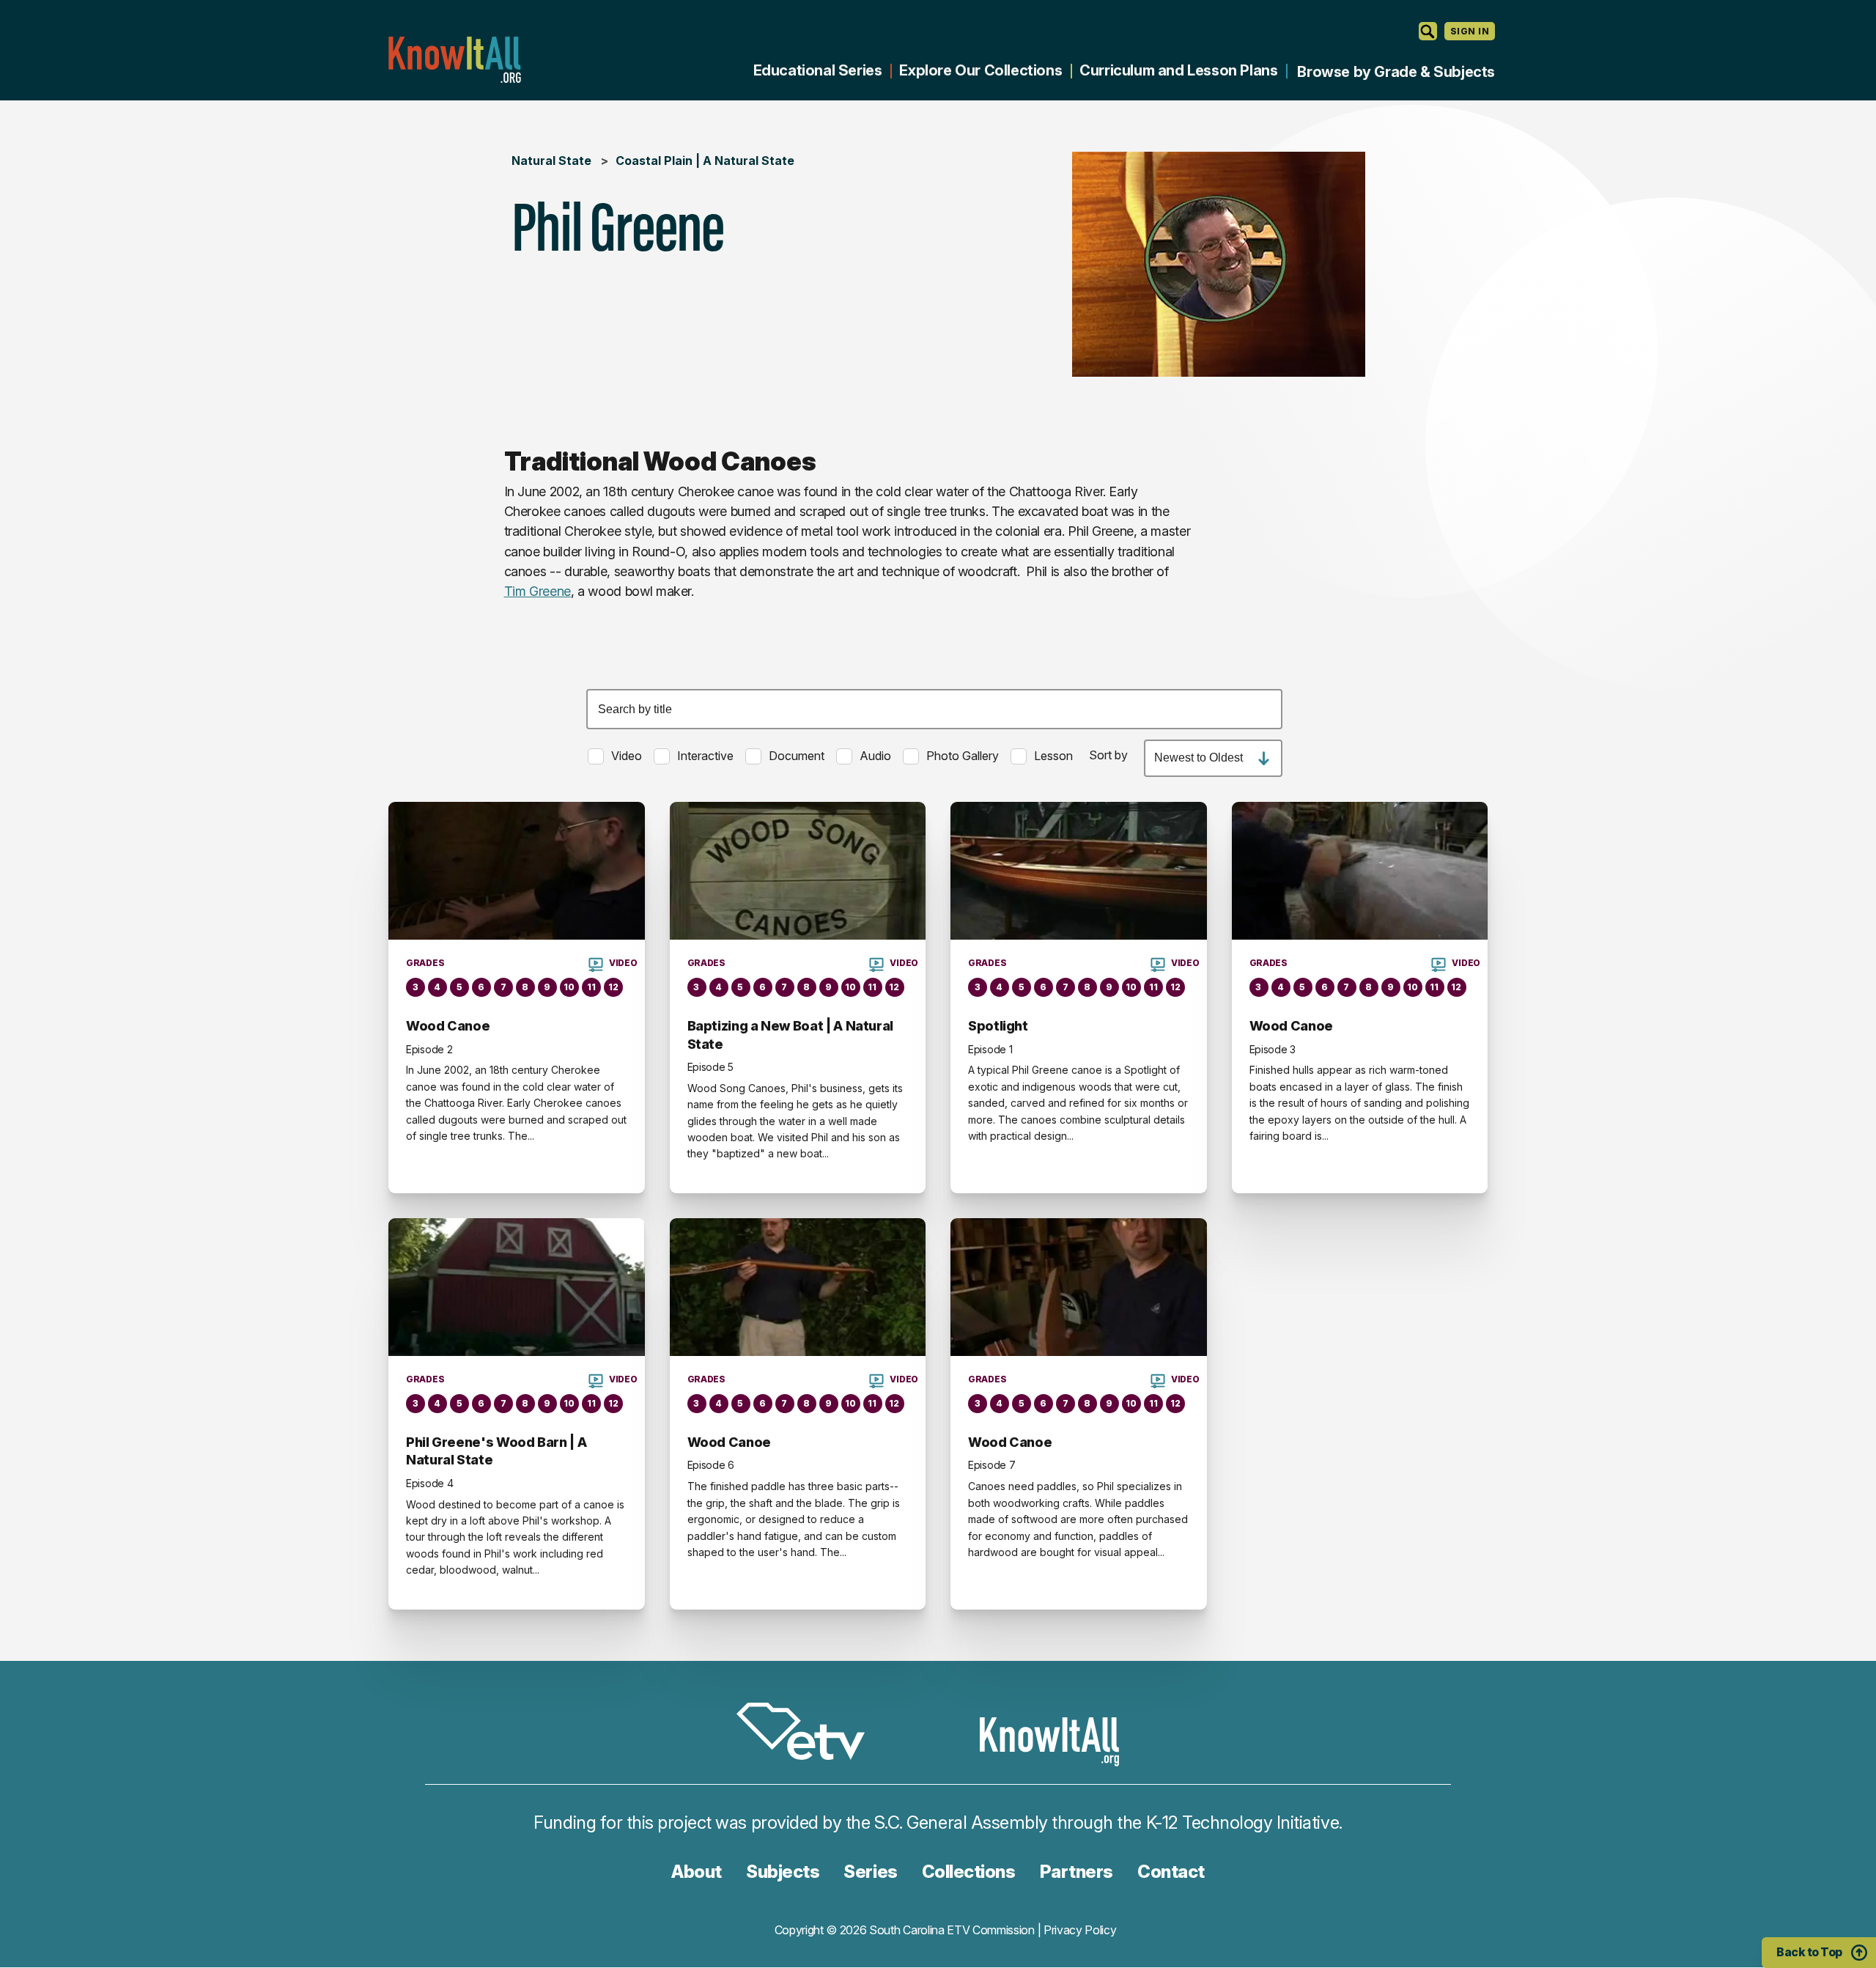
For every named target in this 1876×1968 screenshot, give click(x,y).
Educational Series (818, 70)
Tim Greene (538, 591)
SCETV (808, 1734)
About (697, 1872)
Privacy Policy (1080, 1930)
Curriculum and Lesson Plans (1178, 70)
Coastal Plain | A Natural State (705, 161)
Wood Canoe (448, 1026)
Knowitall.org (454, 60)
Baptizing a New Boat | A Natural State (790, 1035)
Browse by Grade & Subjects (1396, 72)
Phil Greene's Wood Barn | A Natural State (496, 1451)
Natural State (551, 161)
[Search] (1428, 31)
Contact (1171, 1872)
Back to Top (1809, 1952)
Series (870, 1872)
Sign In (1470, 31)
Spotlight (998, 1026)
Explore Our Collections (981, 70)
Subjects (783, 1872)
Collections (969, 1872)
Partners (1077, 1872)
